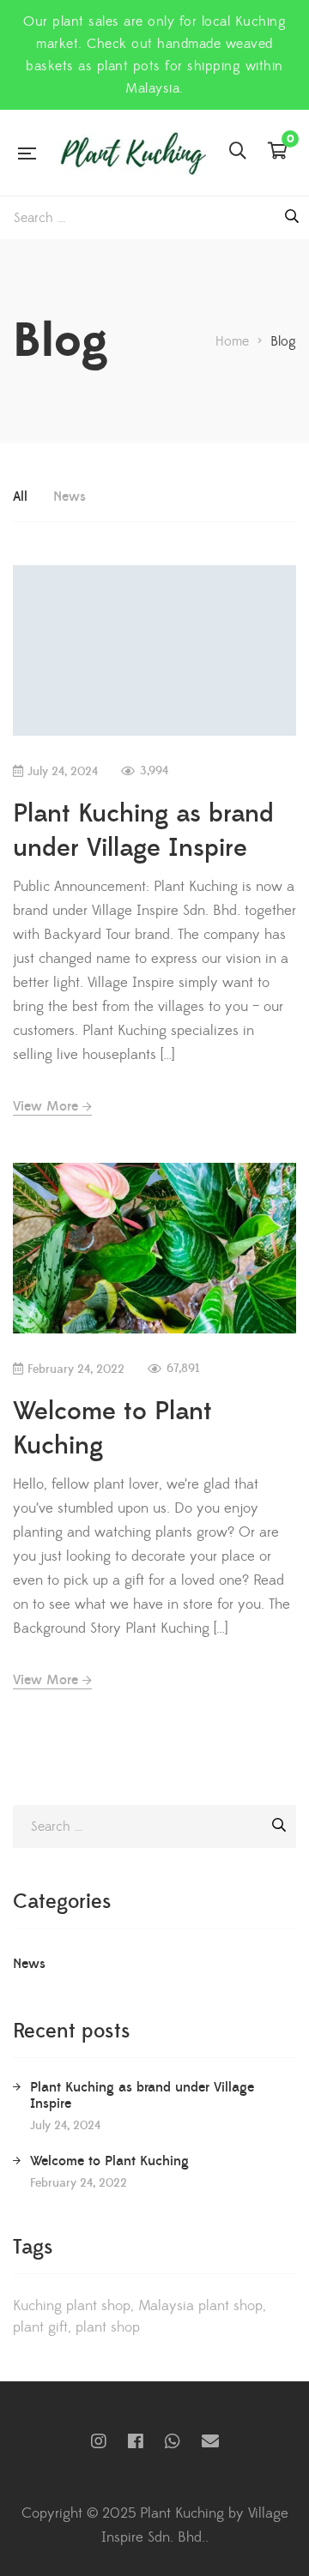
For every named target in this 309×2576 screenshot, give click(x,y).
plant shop (108, 2327)
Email (210, 2441)
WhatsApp (173, 2441)
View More (45, 1106)
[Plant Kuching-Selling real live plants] (132, 153)
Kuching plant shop (72, 2306)
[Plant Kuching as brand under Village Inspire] (154, 651)
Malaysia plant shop (200, 2306)
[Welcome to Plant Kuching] (154, 1249)
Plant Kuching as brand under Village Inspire (143, 831)
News (70, 497)
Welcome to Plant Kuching (109, 2161)
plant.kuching (99, 2441)
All (20, 497)
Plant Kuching (136, 2441)
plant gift (40, 2327)
